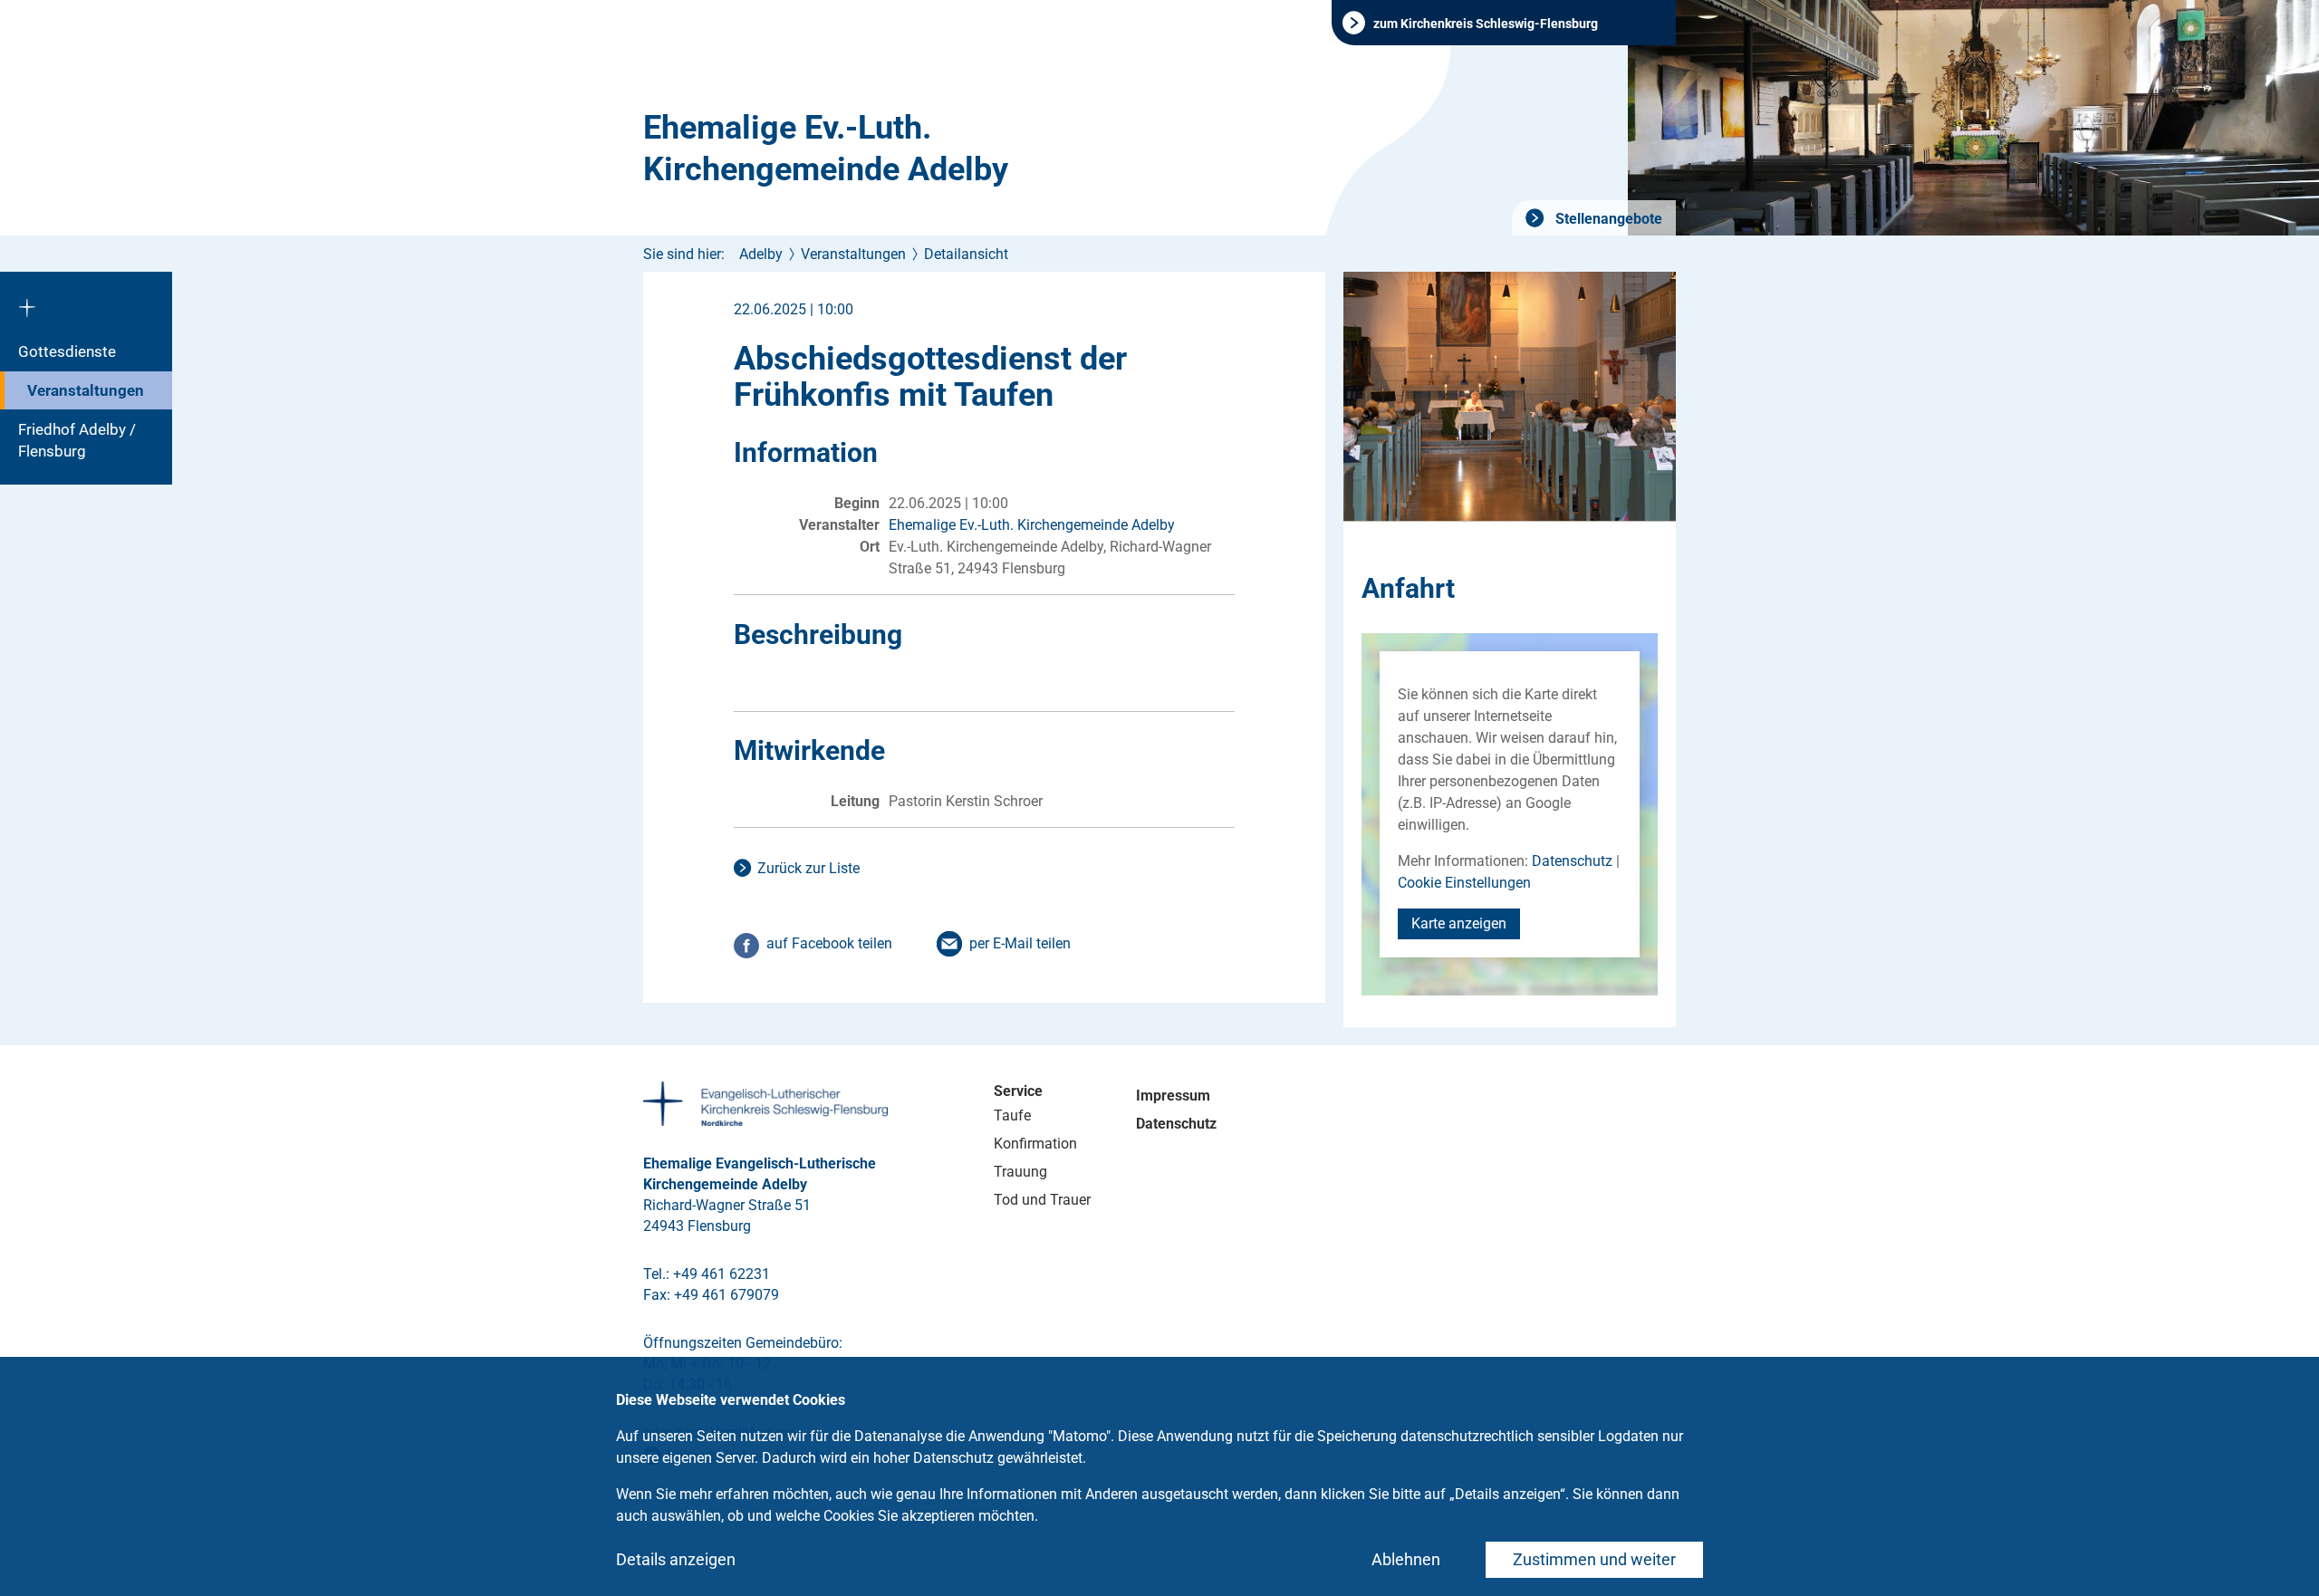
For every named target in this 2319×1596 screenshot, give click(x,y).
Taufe (1012, 1115)
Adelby (761, 254)
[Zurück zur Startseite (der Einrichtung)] (86, 302)
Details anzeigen (676, 1559)
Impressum (1173, 1096)
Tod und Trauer (1042, 1200)
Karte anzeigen (1459, 923)
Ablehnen (1406, 1559)
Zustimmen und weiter (1594, 1559)
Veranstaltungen (86, 390)
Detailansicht (966, 254)
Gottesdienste (67, 351)
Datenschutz (1572, 861)
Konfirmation (1035, 1144)
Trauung (1020, 1172)
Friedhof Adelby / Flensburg (77, 440)
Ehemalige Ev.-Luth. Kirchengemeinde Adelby (826, 149)
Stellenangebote (1607, 219)
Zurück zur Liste (808, 868)
